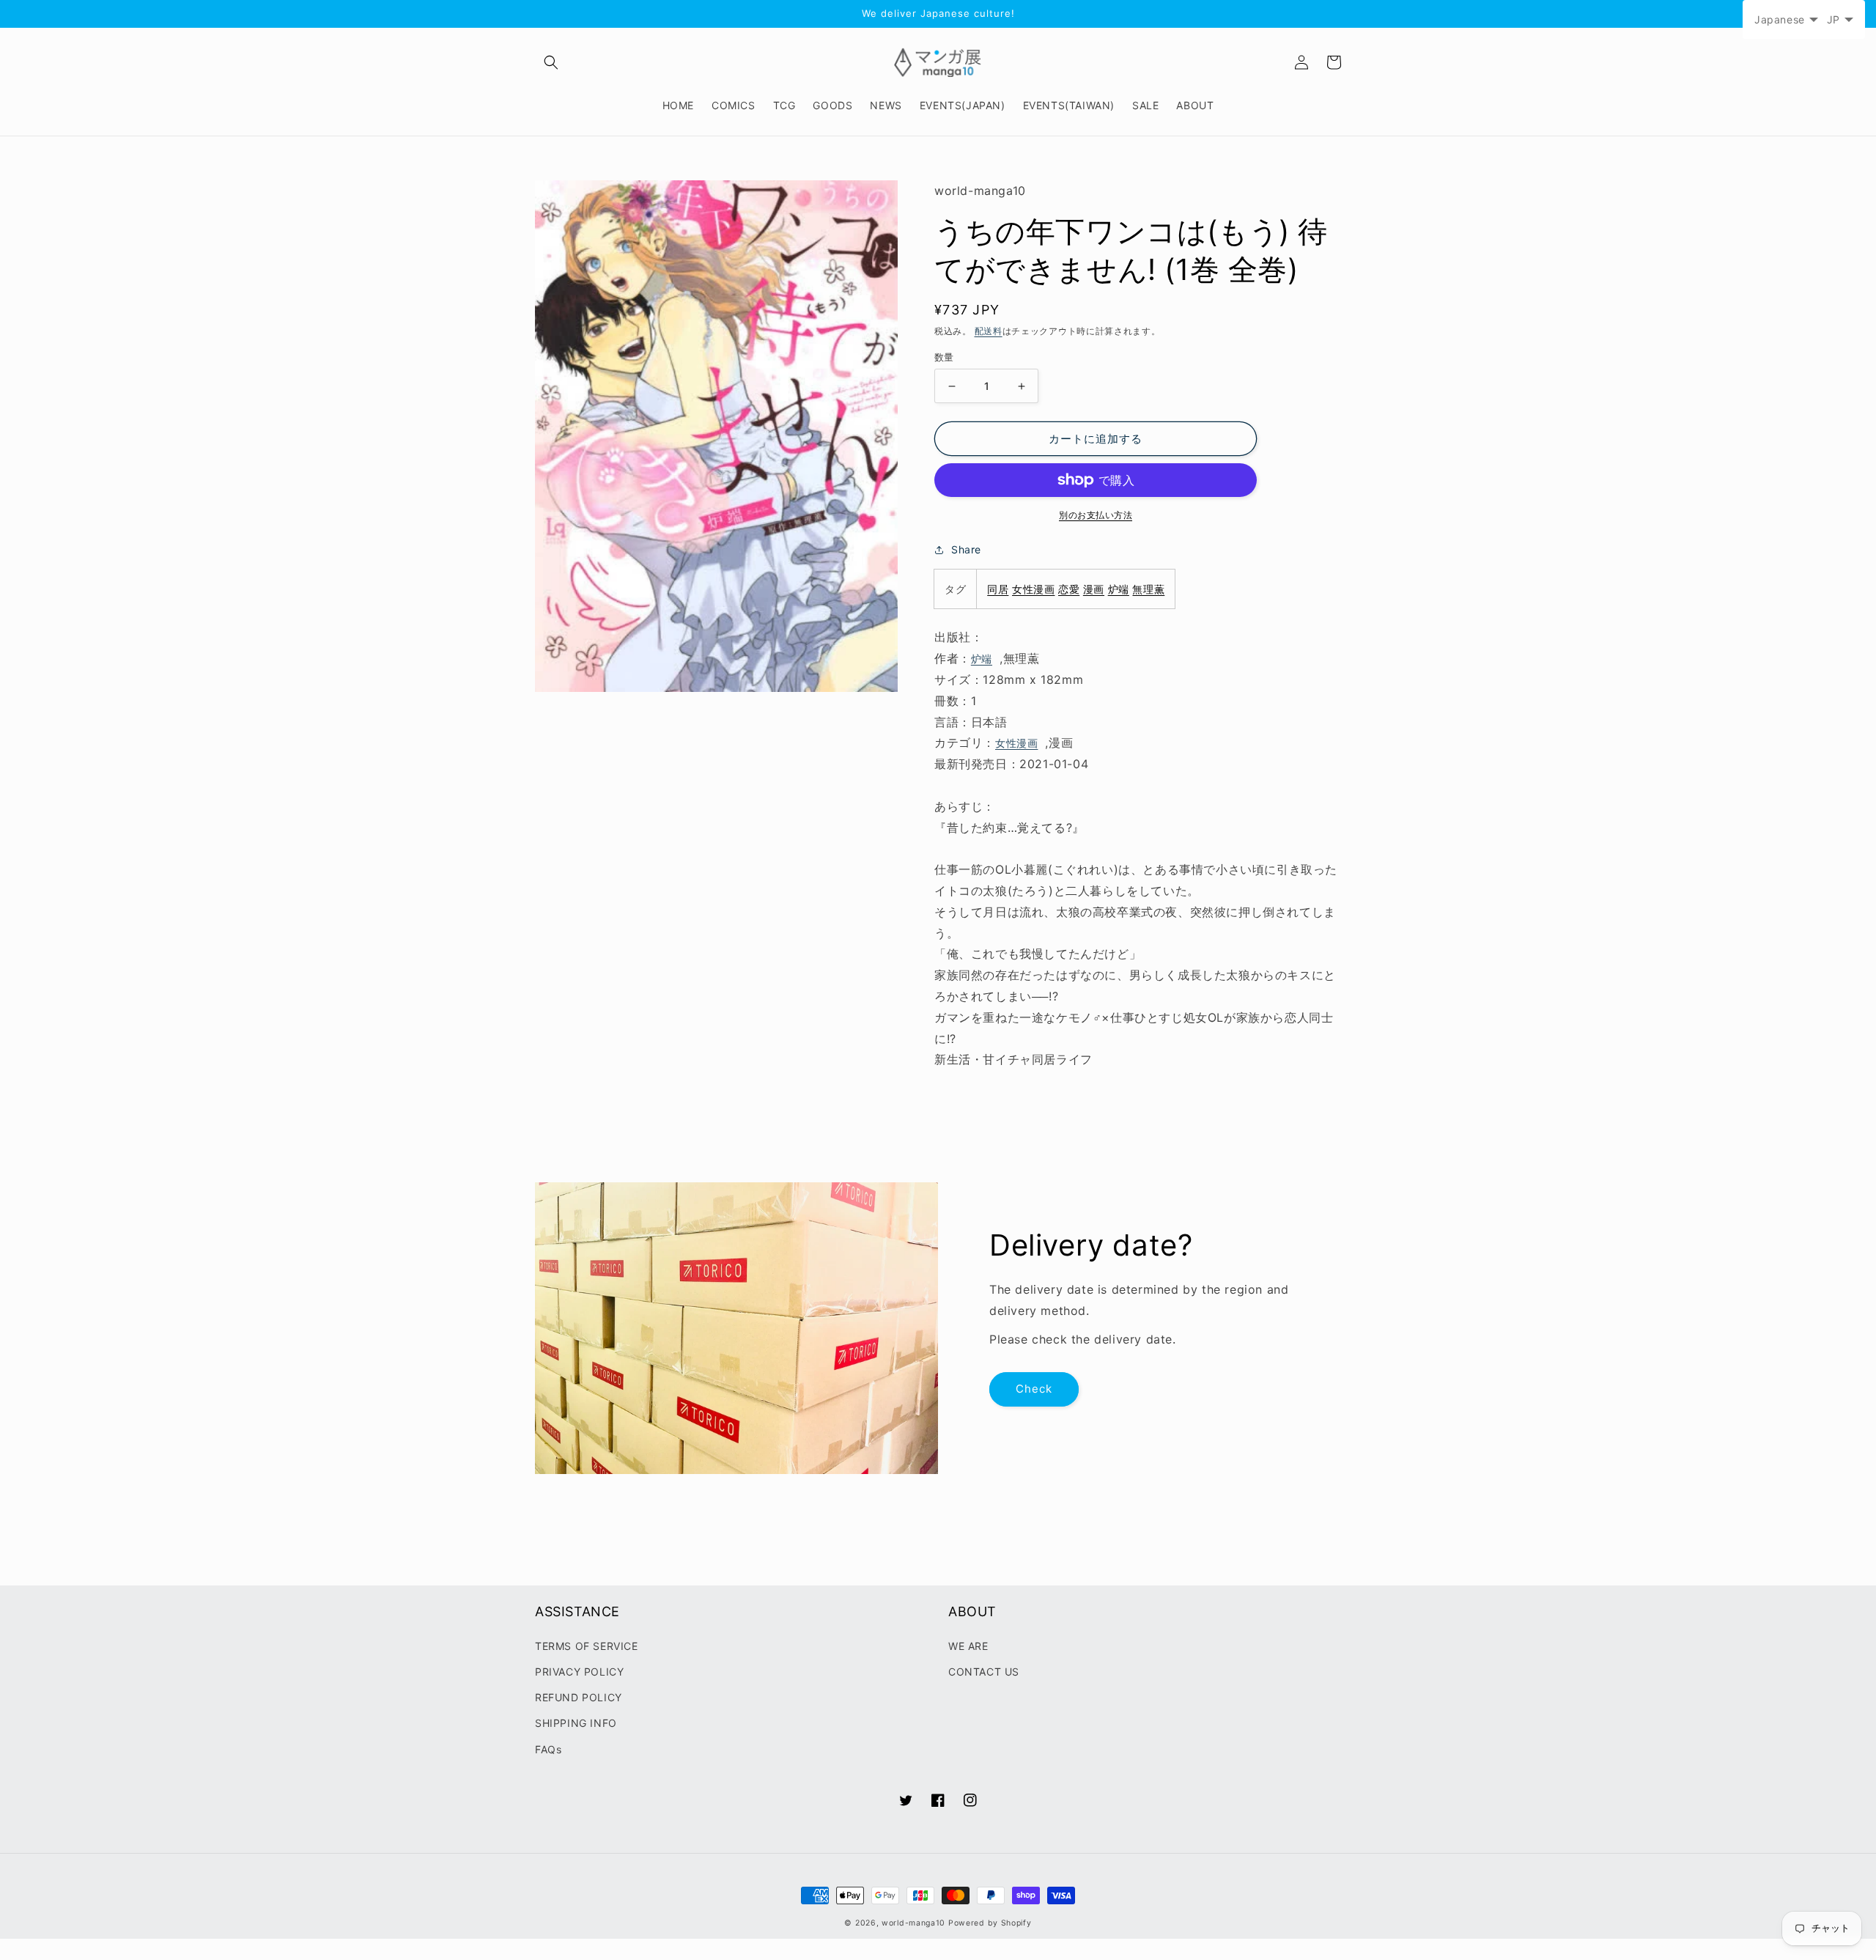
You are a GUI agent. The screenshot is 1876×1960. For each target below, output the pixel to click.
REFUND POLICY (579, 1697)
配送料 (989, 331)
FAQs (548, 1749)
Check (1034, 1389)
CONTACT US (984, 1672)
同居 (998, 589)
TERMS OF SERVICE (587, 1646)
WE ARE (968, 1646)
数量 (944, 357)
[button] (551, 62)
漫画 (1094, 589)
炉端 (1119, 589)
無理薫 (1148, 589)
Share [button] (966, 549)
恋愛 (1069, 589)
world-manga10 (913, 1923)
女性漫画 (1033, 589)
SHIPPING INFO (576, 1723)
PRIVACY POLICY (579, 1672)
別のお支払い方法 (1096, 515)
